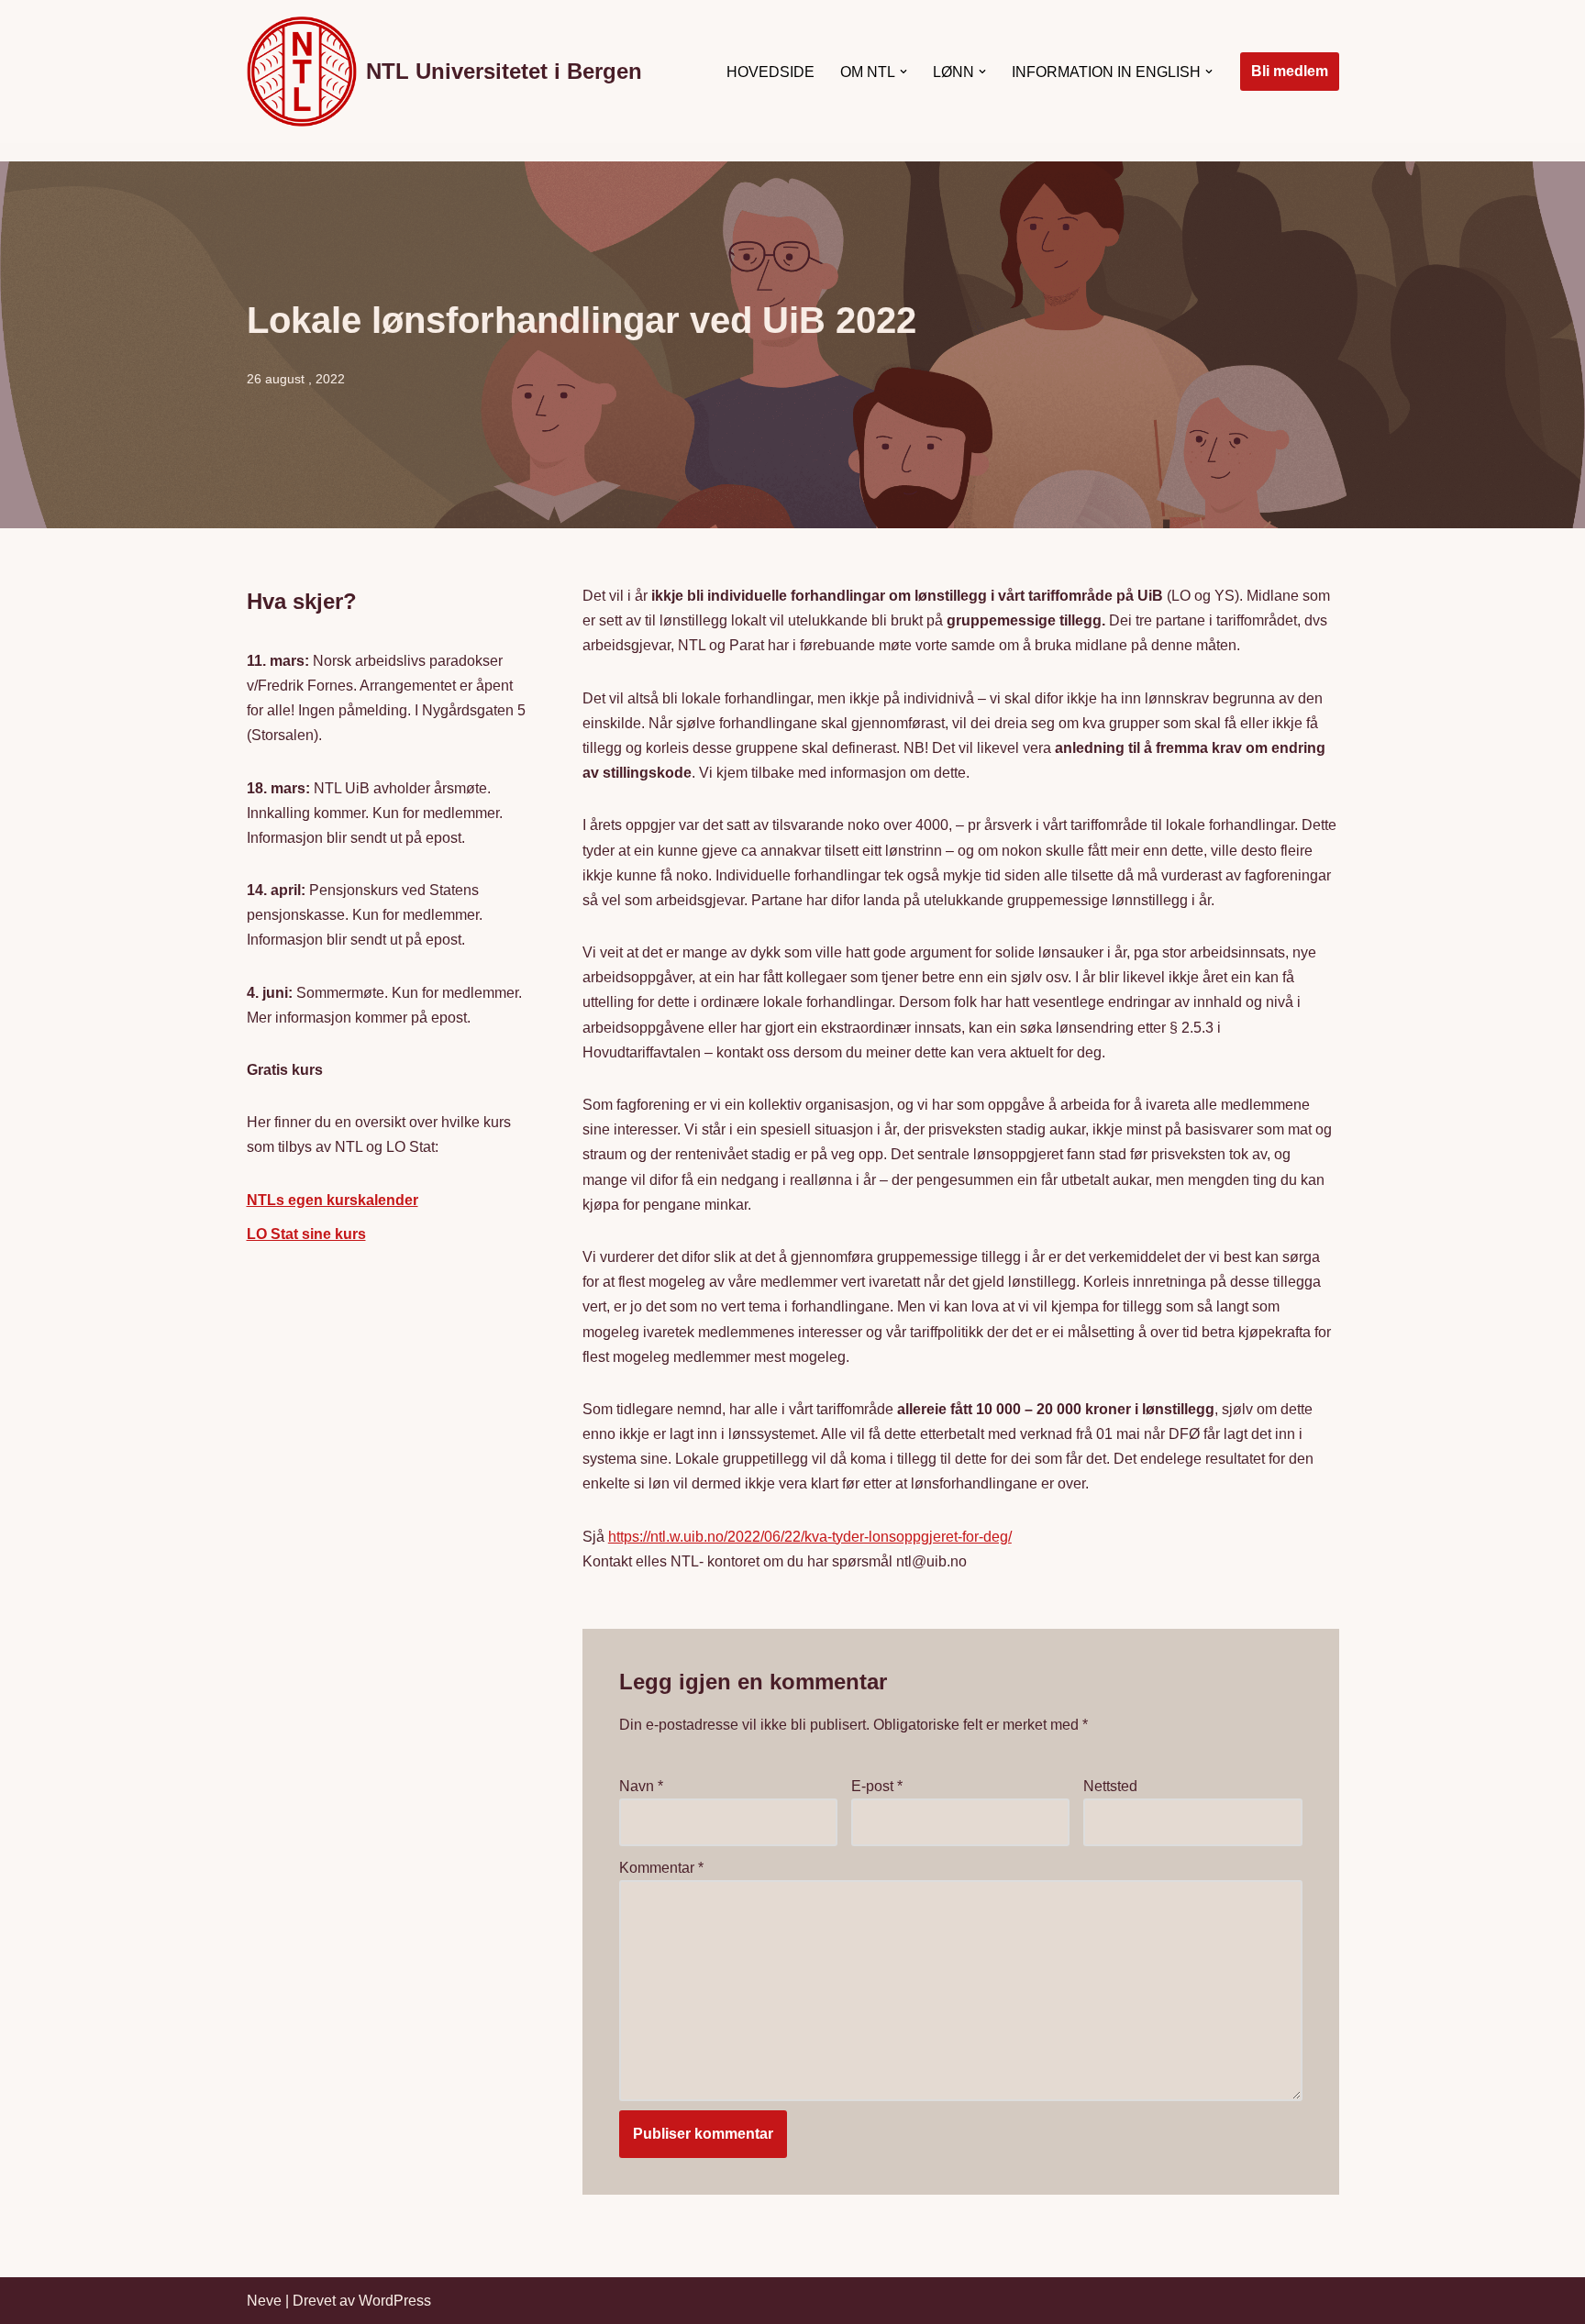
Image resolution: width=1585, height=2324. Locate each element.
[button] (903, 72)
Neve (264, 2301)
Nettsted (1110, 1786)
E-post (877, 1786)
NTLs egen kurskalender (333, 1200)
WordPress (395, 2301)
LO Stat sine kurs (306, 1234)
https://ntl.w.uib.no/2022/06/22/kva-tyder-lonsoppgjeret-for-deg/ (810, 1537)
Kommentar (661, 1868)
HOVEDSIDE (770, 72)
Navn (641, 1786)
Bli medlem (1290, 71)
